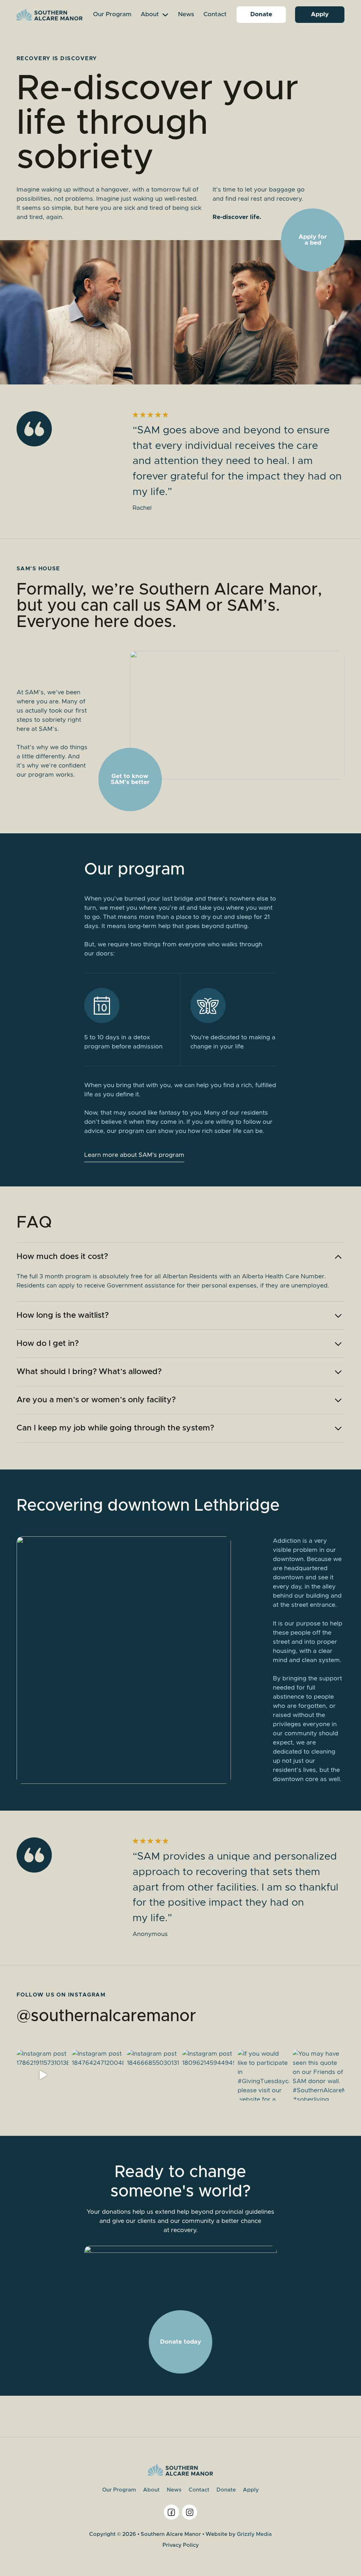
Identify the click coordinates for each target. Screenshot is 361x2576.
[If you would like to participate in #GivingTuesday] (264, 2075)
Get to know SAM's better (130, 779)
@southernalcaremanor (106, 2016)
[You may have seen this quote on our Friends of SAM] (319, 2075)
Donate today (180, 2342)
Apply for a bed (313, 240)
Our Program (112, 14)
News (186, 14)
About (150, 14)
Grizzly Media (254, 2534)
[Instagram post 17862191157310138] (42, 2075)
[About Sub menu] (165, 15)
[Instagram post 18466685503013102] (153, 2075)
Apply (320, 14)
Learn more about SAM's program (134, 1155)
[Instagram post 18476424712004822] (98, 2075)
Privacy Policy (181, 2545)
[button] (180, 1257)
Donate (261, 14)
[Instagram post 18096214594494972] (208, 2075)
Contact (215, 14)
